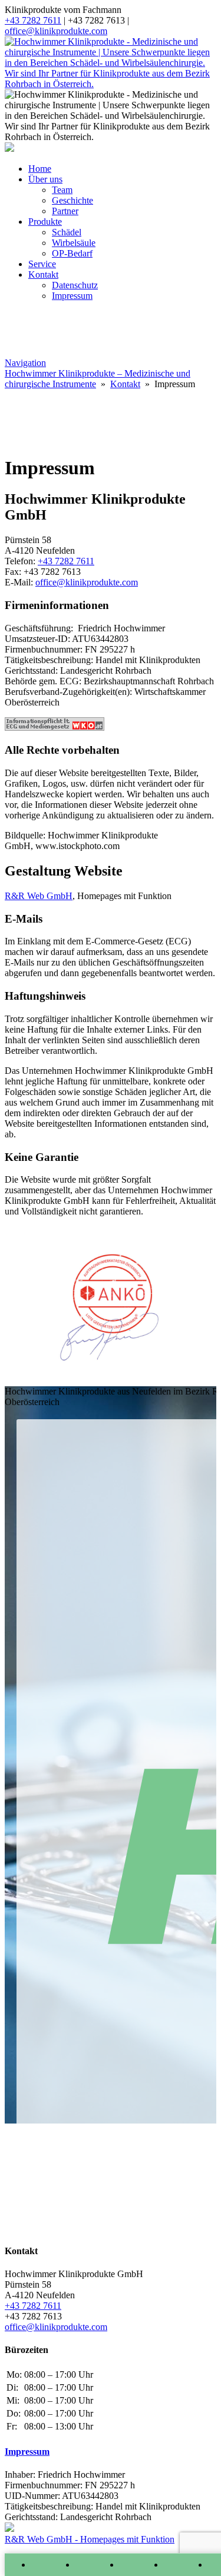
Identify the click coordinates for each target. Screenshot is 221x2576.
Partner (65, 211)
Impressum (72, 296)
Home (40, 169)
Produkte (45, 222)
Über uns (45, 179)
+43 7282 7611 (33, 20)
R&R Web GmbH (39, 896)
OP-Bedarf (72, 253)
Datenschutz (75, 285)
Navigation (25, 363)
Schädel (67, 232)
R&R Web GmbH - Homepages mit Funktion (90, 2539)
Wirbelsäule (74, 243)
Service (42, 264)
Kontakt (43, 274)
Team (62, 190)
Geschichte (72, 200)
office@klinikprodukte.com (56, 31)
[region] (111, 417)
